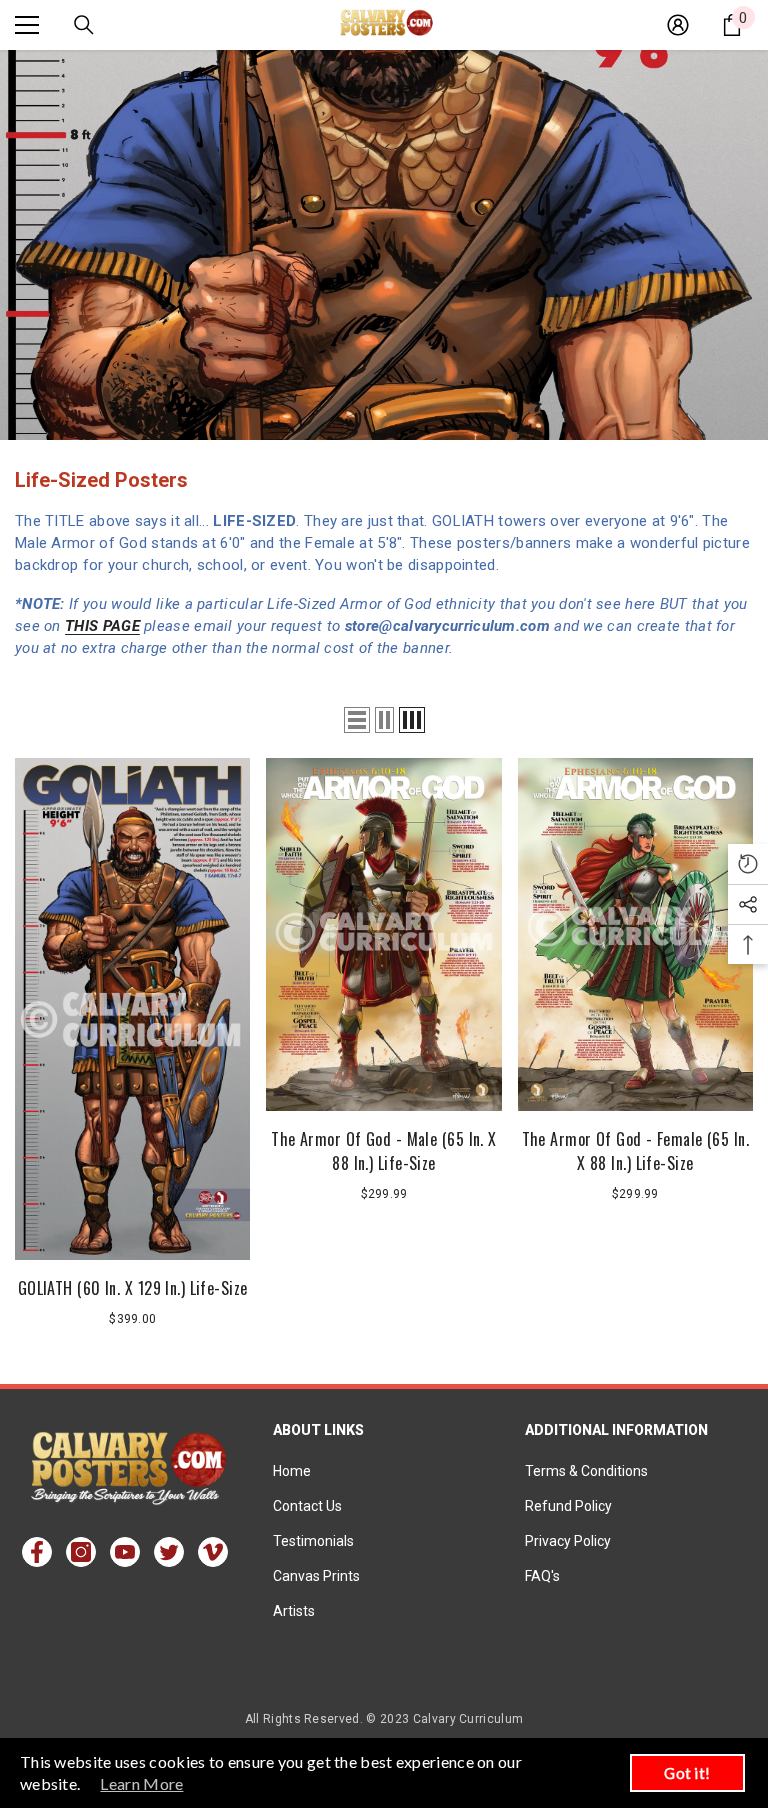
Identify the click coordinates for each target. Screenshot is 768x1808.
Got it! (687, 1773)
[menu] (27, 25)
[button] (357, 720)
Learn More (141, 1783)
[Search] (84, 25)
